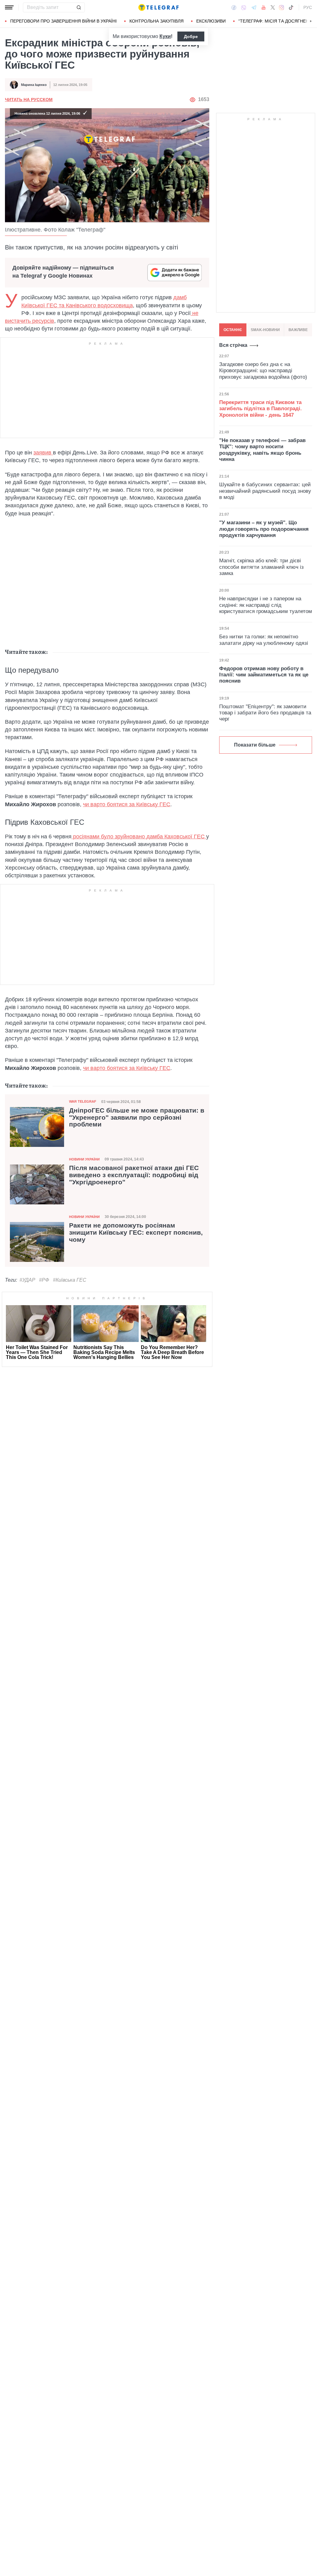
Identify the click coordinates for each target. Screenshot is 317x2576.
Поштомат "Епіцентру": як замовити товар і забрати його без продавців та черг (265, 713)
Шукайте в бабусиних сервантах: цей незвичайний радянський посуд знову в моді (265, 491)
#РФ (44, 1280)
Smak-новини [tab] (265, 330)
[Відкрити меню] (9, 7)
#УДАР (27, 1280)
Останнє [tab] (233, 330)
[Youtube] (264, 7)
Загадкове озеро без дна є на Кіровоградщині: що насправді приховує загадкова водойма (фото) (263, 371)
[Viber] (244, 8)
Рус (308, 7)
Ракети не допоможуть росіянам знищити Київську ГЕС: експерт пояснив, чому (136, 1233)
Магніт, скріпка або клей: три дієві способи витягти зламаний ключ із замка (261, 567)
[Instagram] (282, 7)
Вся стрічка (233, 345)
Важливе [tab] (298, 330)
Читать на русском (29, 100)
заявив (43, 453)
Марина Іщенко (34, 85)
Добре (191, 36)
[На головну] (158, 7)
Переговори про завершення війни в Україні (63, 21)
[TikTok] (291, 7)
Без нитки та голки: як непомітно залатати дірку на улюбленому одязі (264, 640)
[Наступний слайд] (311, 21)
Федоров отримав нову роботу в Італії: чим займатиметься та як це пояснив (264, 675)
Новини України (84, 1159)
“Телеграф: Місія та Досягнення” (278, 21)
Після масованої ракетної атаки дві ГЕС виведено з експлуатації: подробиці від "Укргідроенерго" (134, 1175)
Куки (165, 36)
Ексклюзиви (211, 21)
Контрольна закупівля (156, 21)
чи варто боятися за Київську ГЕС (127, 804)
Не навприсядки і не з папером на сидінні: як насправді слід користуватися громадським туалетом (266, 605)
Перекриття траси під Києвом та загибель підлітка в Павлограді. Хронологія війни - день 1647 (261, 409)
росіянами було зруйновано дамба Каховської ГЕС (139, 837)
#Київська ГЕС (70, 1280)
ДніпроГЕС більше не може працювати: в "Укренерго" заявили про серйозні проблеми (137, 1118)
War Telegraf (83, 1101)
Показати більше (255, 745)
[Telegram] (254, 7)
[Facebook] (234, 7)
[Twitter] (273, 7)
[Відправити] (79, 7)
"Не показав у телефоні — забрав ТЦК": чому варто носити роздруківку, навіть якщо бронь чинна (262, 450)
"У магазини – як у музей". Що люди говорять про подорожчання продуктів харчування (264, 529)
